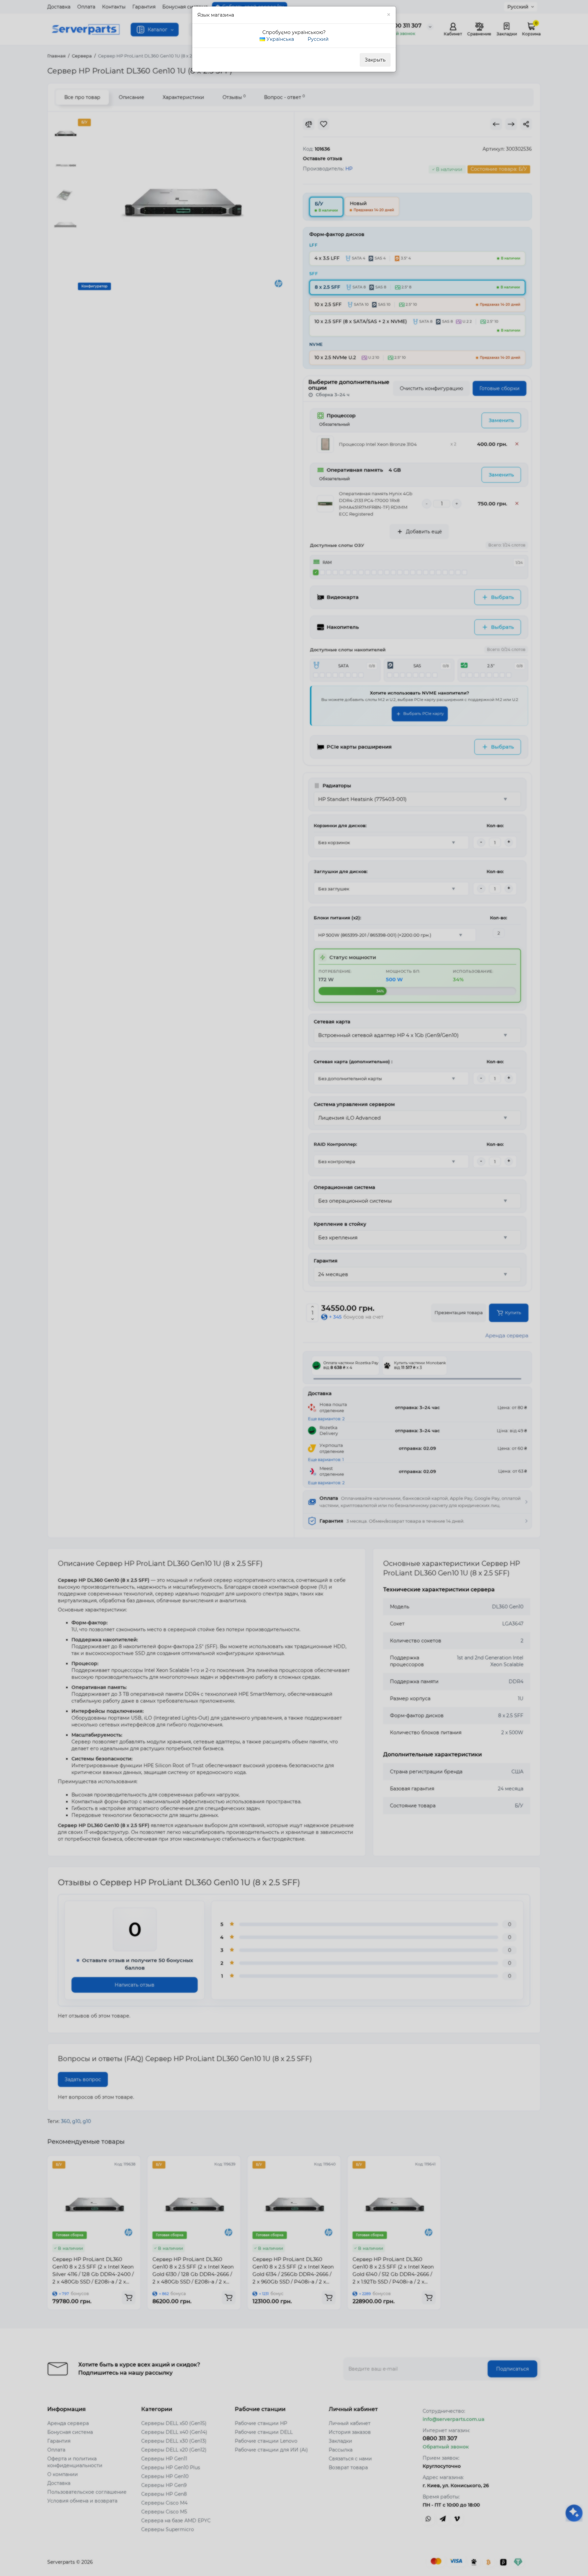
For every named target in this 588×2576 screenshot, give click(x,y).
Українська (280, 39)
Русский (317, 39)
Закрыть (375, 60)
